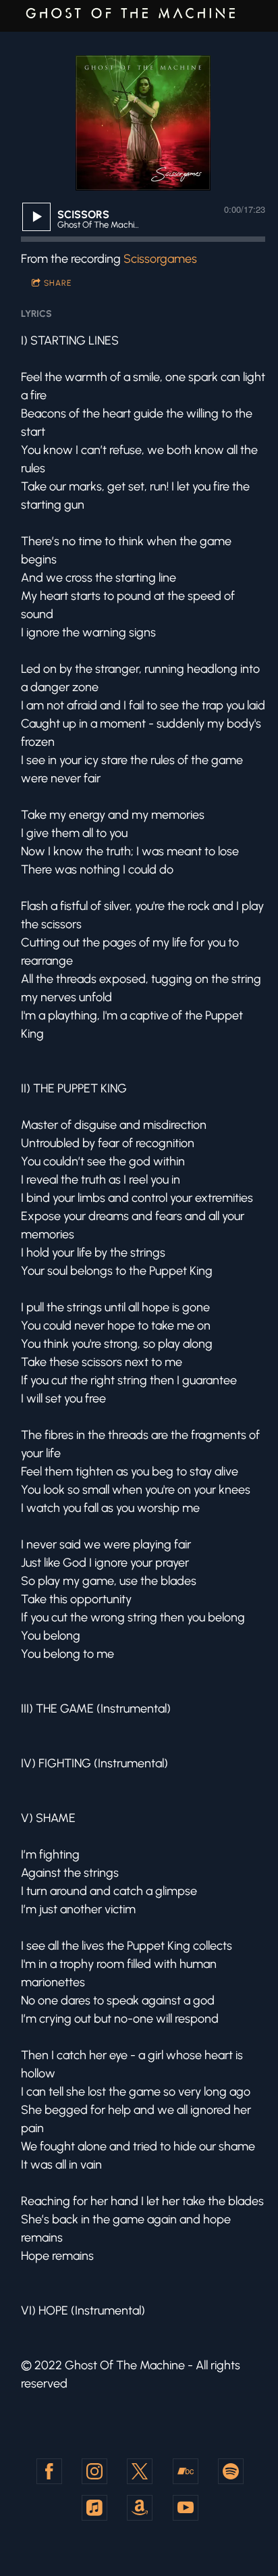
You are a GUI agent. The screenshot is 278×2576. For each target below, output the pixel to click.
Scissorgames (160, 259)
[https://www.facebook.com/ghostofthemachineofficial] (49, 2471)
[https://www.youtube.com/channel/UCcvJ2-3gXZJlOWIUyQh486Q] (186, 2508)
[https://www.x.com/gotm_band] (140, 2471)
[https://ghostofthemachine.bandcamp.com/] (186, 2471)
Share (58, 283)
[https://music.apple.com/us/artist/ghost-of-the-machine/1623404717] (94, 2508)
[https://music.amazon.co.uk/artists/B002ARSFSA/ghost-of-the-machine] (140, 2508)
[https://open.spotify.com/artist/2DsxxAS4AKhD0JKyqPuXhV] (231, 2471)
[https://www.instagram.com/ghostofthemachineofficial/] (94, 2471)
